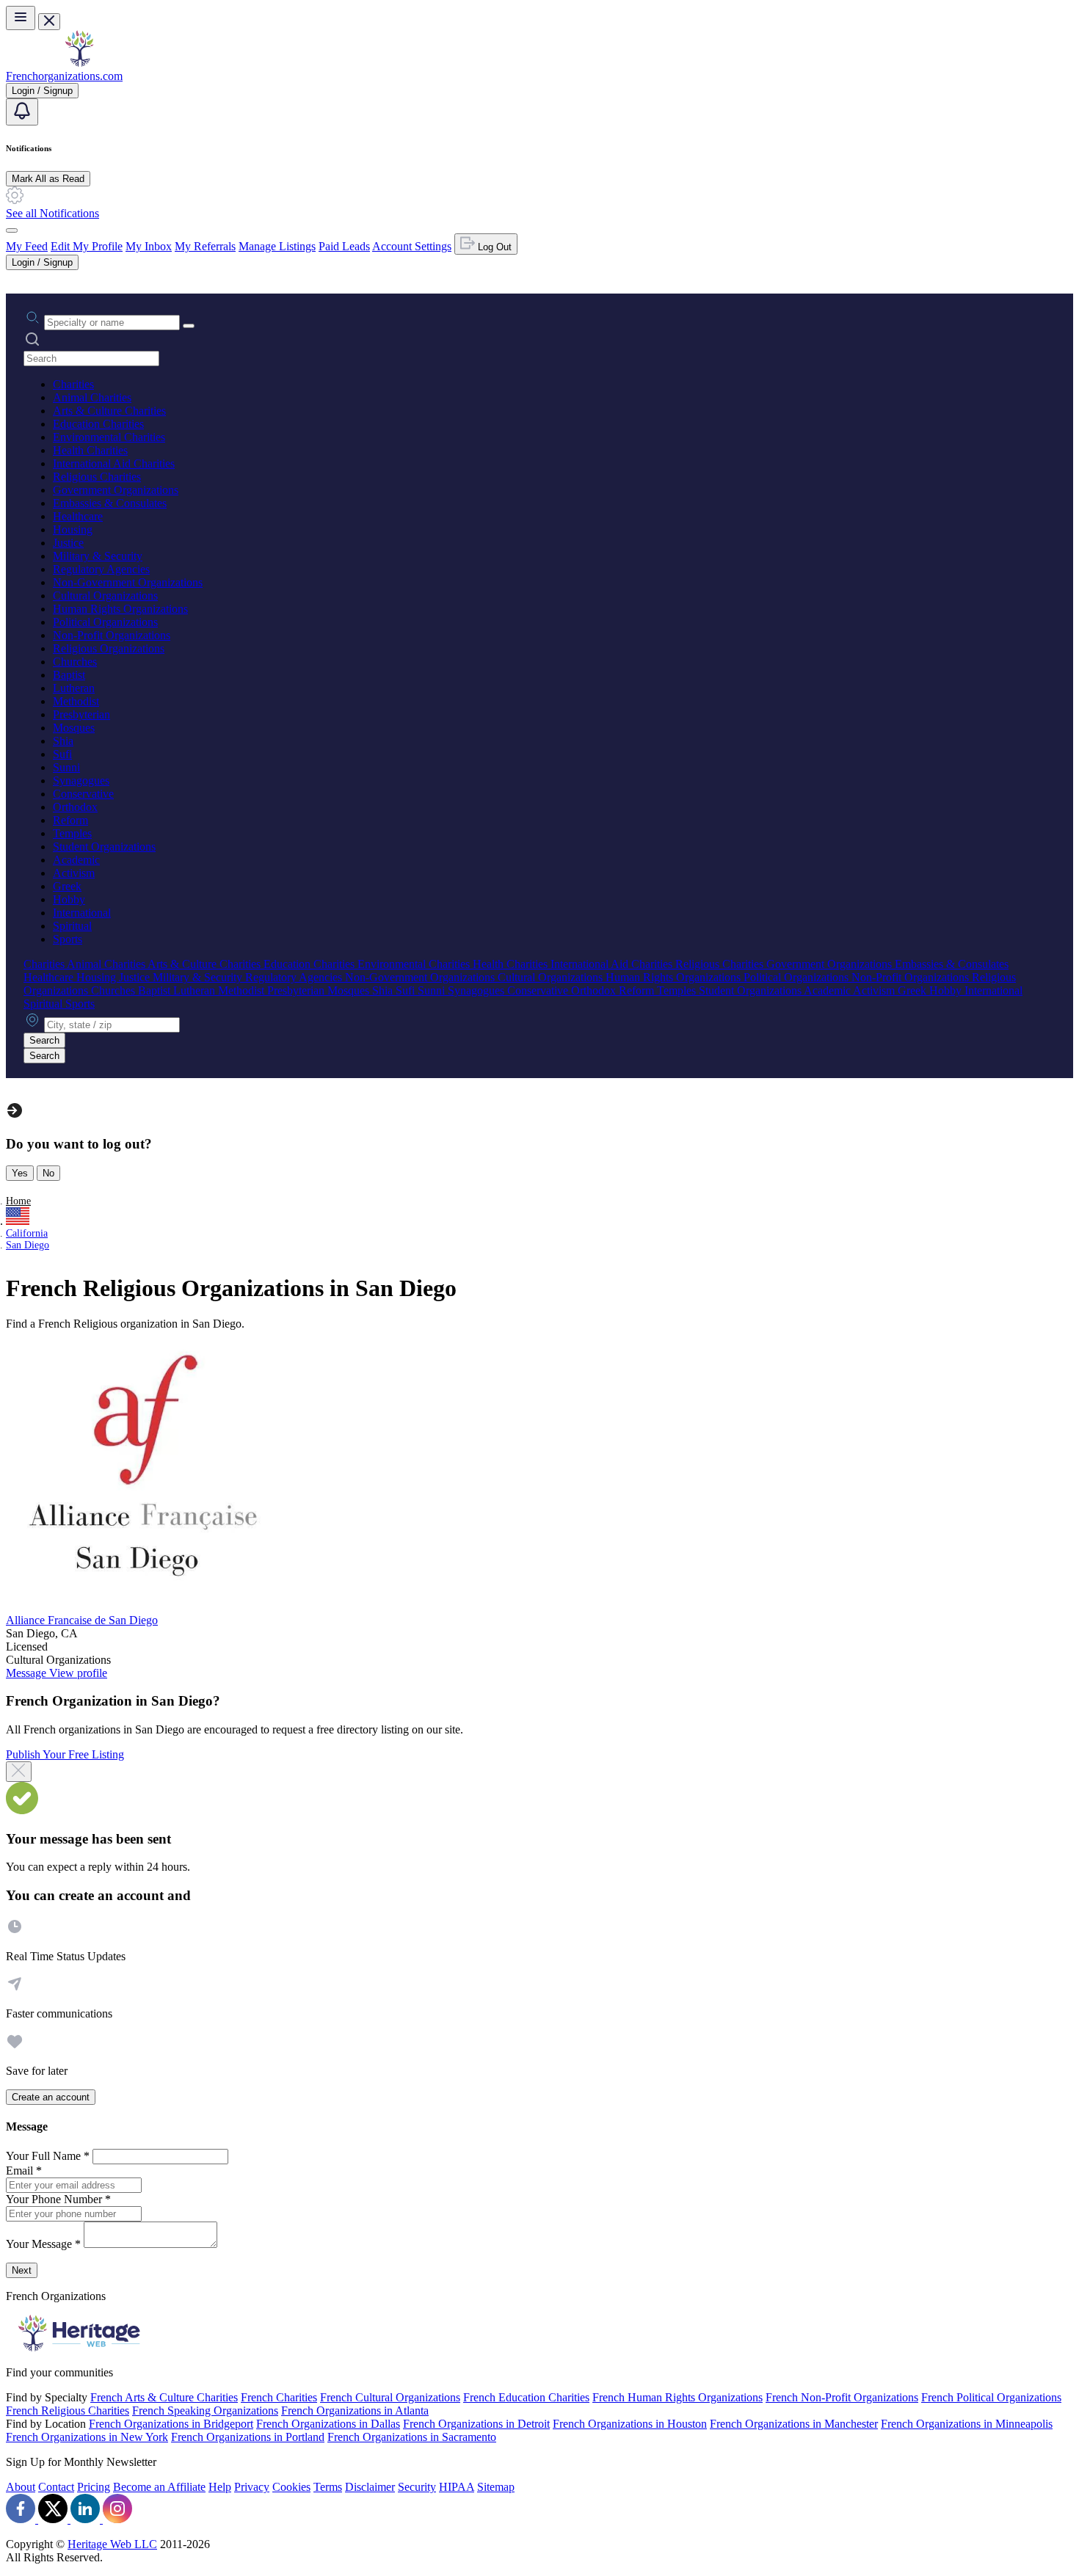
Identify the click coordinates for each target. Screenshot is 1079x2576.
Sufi (62, 754)
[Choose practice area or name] (189, 326)
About (21, 2487)
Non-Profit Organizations (112, 635)
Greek (67, 886)
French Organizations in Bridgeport (171, 2424)
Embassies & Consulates (110, 503)
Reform (70, 820)
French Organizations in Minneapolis (967, 2424)
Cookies (291, 2487)
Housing (73, 530)
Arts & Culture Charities (109, 411)
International (82, 913)
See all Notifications (52, 213)
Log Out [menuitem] (493, 247)
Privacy (252, 2487)
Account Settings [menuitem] (412, 246)
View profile (78, 1673)
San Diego (28, 1245)
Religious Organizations (109, 648)
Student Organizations (104, 847)
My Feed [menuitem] (27, 246)
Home (18, 1201)
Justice (68, 543)
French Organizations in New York (87, 2437)
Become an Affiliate (159, 2487)
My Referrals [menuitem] (205, 246)
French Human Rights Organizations (677, 2397)
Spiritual (72, 926)
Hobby (69, 899)
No (48, 1173)
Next (22, 2270)
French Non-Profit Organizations (842, 2397)
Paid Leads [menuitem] (344, 246)
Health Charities (90, 450)
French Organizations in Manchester (794, 2424)
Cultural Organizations (105, 596)
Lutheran (74, 688)
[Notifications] (22, 112)
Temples (72, 833)
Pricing (94, 2487)
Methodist (76, 701)
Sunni (66, 767)
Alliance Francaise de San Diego (82, 1620)
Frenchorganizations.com (64, 76)
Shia (63, 741)
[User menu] (12, 230)
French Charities (279, 2397)
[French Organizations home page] (79, 63)
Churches (75, 662)
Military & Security (98, 556)
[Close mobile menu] (49, 22)
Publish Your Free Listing (65, 1754)
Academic (76, 860)
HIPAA (457, 2487)
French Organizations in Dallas (328, 2424)
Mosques (74, 728)
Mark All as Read (48, 179)
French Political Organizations (991, 2397)
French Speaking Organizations (205, 2411)
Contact (56, 2487)
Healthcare (78, 516)
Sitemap (496, 2487)
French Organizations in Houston (630, 2424)
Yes (20, 1173)
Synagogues (81, 781)
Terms (328, 2487)
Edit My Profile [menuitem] (87, 246)
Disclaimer (370, 2487)
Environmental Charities (109, 437)
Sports (68, 939)
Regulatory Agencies (101, 569)
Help (220, 2487)
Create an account (51, 2097)
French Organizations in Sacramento (412, 2437)
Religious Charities (97, 477)
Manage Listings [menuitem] (277, 246)
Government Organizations (116, 490)
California (27, 1233)
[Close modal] (19, 1772)
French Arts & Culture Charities (164, 2397)
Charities (73, 384)
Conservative (83, 794)
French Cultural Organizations (390, 2397)
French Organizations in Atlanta (355, 2411)
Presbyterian (81, 714)
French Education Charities (526, 2397)
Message (28, 1673)
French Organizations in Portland (248, 2437)
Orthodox (75, 807)
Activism (74, 873)
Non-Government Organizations (128, 582)
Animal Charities (92, 397)
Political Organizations (105, 622)
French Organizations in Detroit (476, 2424)
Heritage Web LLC (112, 2544)
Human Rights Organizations (120, 609)
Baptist (69, 675)
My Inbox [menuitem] (149, 246)
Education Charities (98, 424)
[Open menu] (21, 18)
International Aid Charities (114, 463)
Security (417, 2487)
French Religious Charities (68, 2411)
